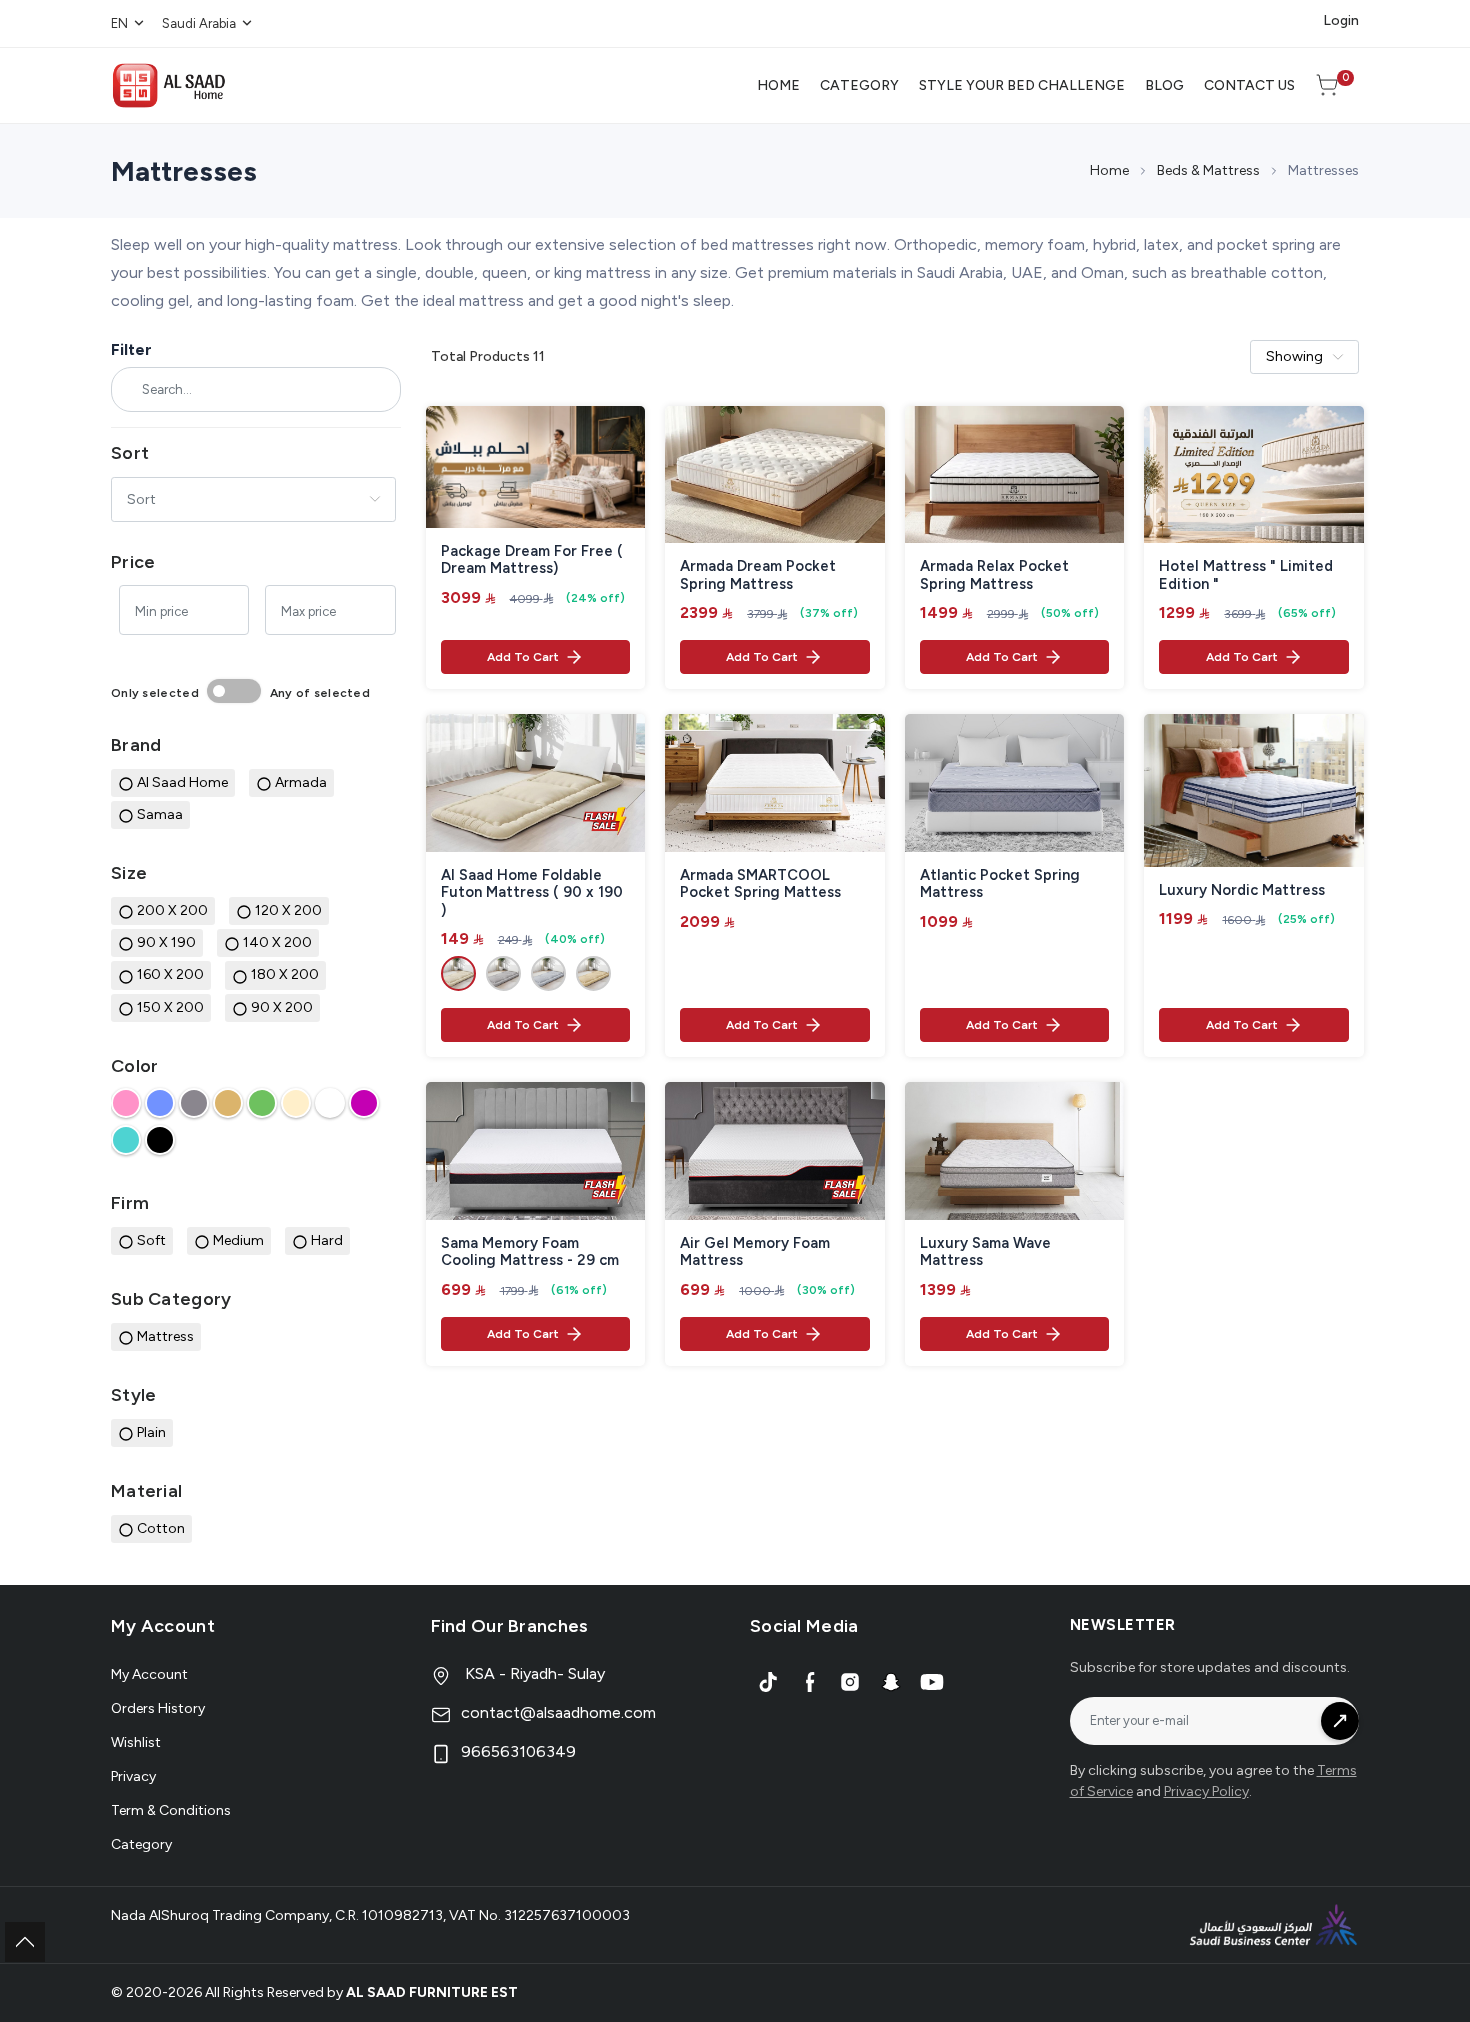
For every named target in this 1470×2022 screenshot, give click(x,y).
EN (119, 23)
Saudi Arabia (199, 23)
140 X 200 (277, 942)
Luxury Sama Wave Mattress (985, 1252)
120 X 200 (288, 910)
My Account (149, 1674)
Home (1109, 170)
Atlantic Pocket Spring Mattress (1000, 884)
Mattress (165, 1336)
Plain (151, 1432)
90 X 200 (282, 1007)
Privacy (133, 1776)
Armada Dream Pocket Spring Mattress (758, 575)
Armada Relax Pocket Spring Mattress (994, 575)
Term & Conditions (171, 1810)
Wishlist (136, 1742)
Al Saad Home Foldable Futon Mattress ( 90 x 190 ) (532, 893)
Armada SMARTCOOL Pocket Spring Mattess (760, 884)
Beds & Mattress (1208, 170)
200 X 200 (172, 910)
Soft (151, 1240)
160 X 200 (170, 974)
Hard (327, 1240)
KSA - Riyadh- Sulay (533, 1673)
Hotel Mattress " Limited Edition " (1246, 575)
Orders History (158, 1708)
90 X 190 (166, 942)
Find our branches (510, 1626)
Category (141, 1844)
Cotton (161, 1528)
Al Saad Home (182, 782)
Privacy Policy (1206, 1791)
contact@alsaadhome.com (558, 1712)
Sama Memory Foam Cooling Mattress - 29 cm (530, 1252)
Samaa (160, 814)
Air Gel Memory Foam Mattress (755, 1252)
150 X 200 (170, 1007)
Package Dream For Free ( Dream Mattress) (532, 560)
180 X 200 (285, 974)
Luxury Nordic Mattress (1242, 890)
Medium (238, 1240)
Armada (301, 782)
